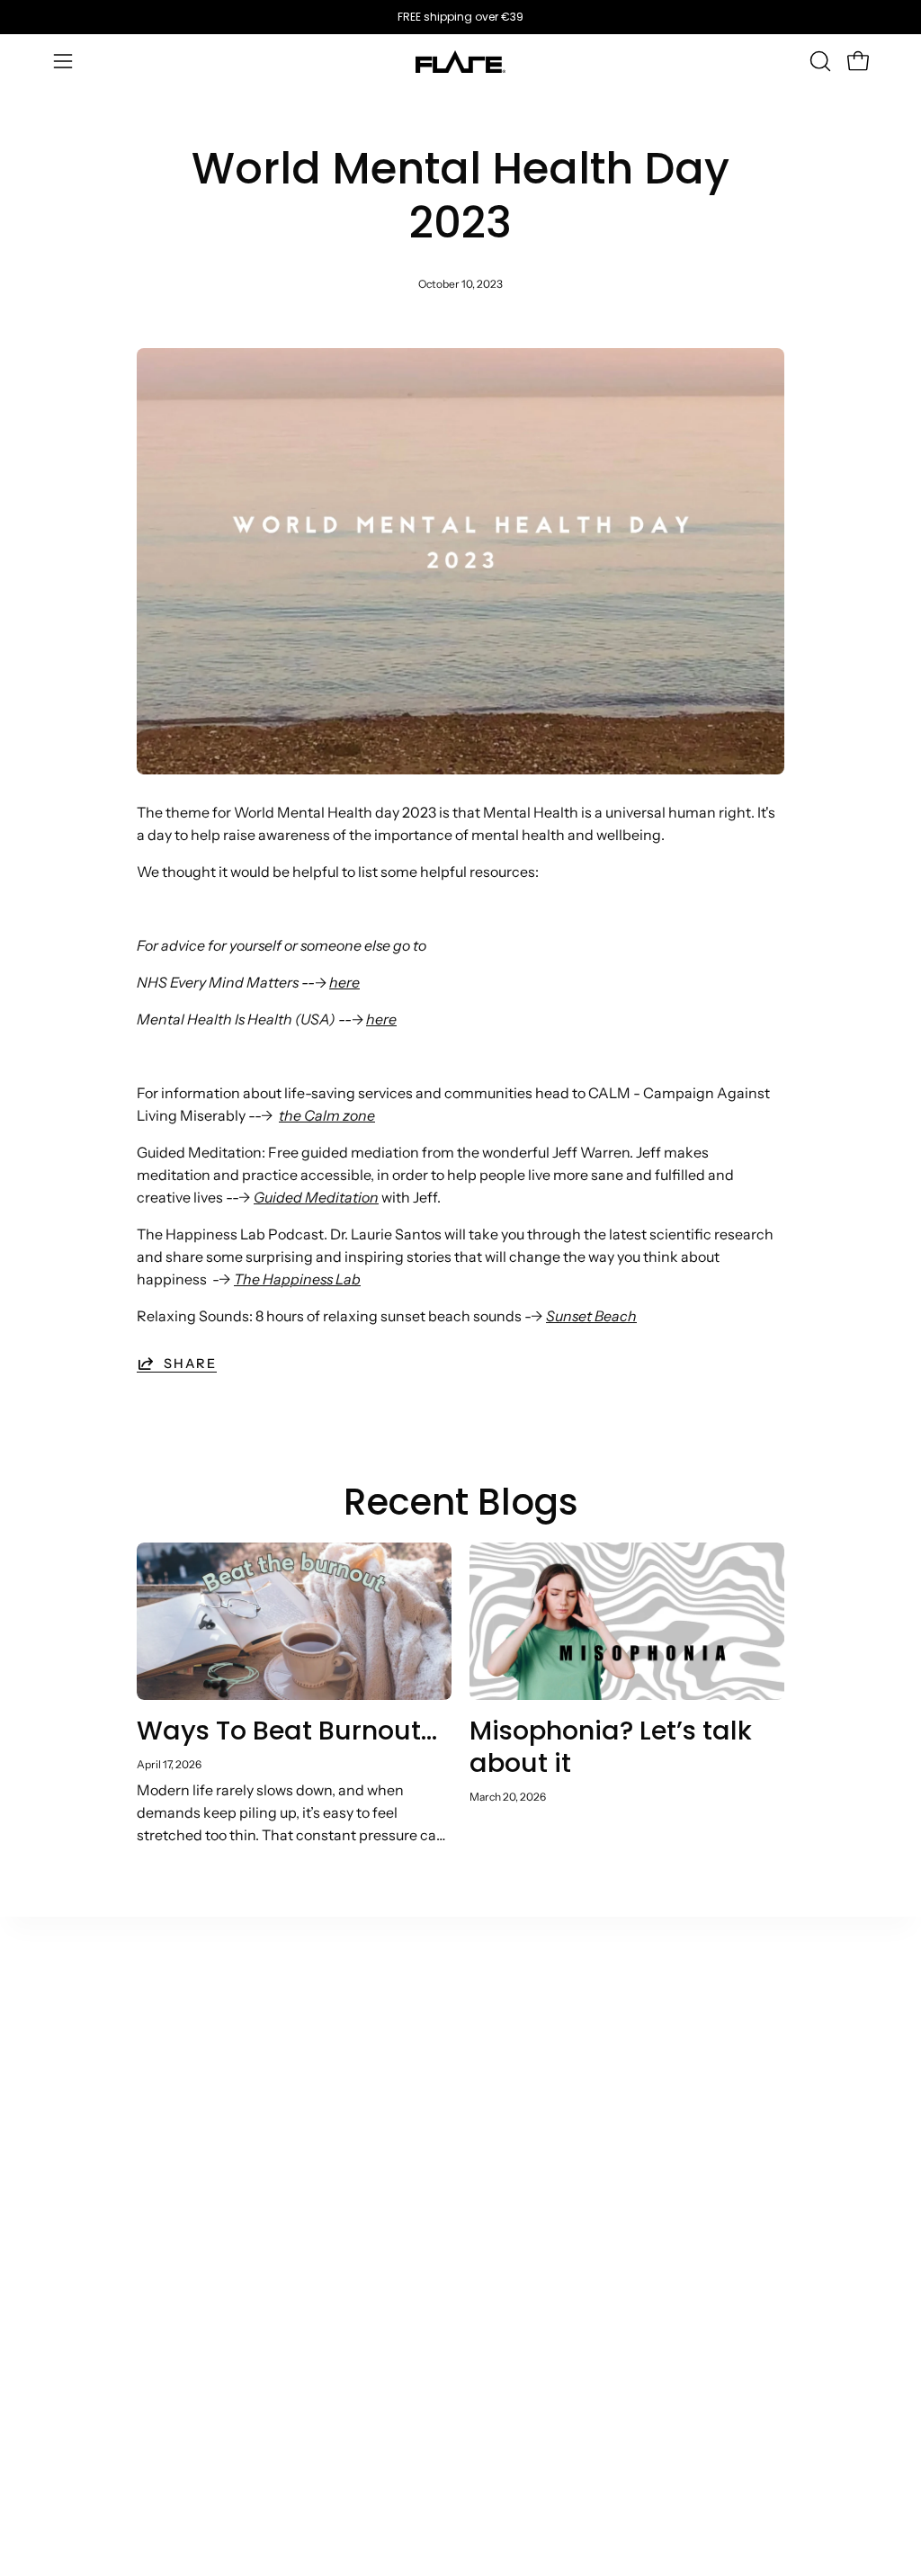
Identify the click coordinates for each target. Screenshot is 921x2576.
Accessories (95, 2227)
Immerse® (90, 2197)
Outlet (75, 2019)
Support (463, 2019)
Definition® (94, 2168)
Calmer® (85, 2049)
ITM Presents (226, 2376)
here (344, 982)
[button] (818, 61)
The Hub (210, 2049)
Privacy (588, 2183)
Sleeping (84, 2138)
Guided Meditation (316, 1197)
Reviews (590, 2213)
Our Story (213, 2019)
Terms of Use (606, 2049)
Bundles (81, 2257)
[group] (460, 17)
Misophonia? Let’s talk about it (611, 1747)
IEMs (71, 2079)
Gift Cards (88, 2286)
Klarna (458, 2101)
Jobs (197, 2347)
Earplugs (83, 2108)
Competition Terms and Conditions (605, 2265)
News (200, 2108)
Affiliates (338, 2096)
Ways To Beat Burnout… (287, 1731)
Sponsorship (351, 2230)
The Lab (209, 2079)
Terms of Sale (608, 2019)
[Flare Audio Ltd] (460, 62)
